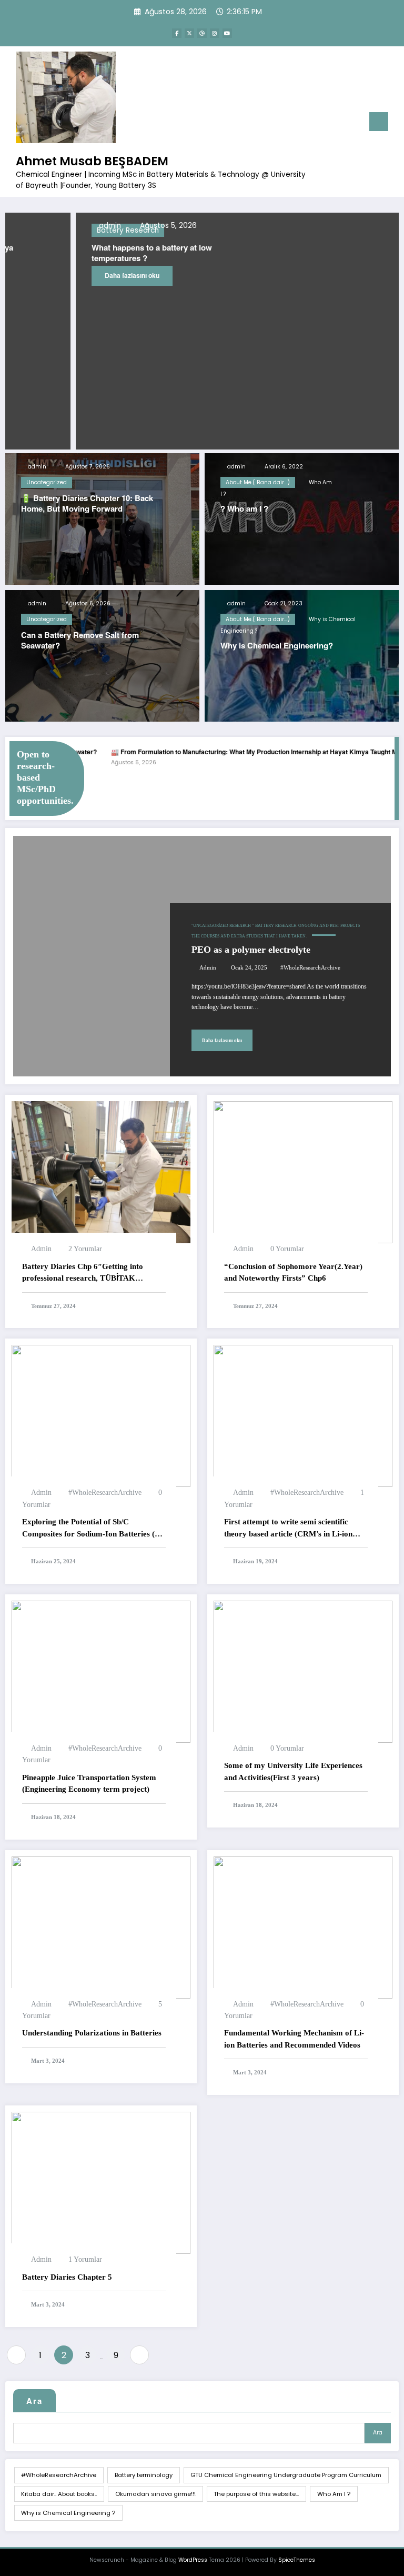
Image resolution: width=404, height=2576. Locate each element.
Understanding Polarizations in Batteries (92, 2033)
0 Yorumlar (287, 1249)
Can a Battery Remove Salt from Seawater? (80, 640)
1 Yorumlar (85, 2259)
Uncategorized (47, 482)
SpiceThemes (297, 2560)
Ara (34, 2401)
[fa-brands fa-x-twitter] (189, 33)
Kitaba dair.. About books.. (59, 2494)
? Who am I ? (244, 509)
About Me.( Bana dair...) (258, 482)
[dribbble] (202, 33)
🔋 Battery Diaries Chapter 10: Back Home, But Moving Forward (87, 503)
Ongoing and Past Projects (329, 926)
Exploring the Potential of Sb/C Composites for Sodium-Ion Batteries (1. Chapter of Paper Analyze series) (92, 1529)
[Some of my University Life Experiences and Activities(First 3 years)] (303, 1671)
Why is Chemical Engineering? (277, 646)
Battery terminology (144, 2475)
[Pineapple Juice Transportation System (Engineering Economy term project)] (101, 1671)
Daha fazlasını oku (62, 275)
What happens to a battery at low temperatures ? (81, 253)
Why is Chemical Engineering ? (68, 2513)
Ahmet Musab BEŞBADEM (92, 161)
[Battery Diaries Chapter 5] (101, 2182)
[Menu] (379, 122)
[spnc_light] (353, 123)
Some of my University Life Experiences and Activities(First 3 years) (293, 1771)
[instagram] (215, 33)
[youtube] (227, 33)
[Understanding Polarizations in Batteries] (101, 1927)
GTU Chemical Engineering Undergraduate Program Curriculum (286, 2475)
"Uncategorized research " (223, 926)
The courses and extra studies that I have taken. (249, 936)
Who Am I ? (334, 2494)
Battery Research (276, 926)
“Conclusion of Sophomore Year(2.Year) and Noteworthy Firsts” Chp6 (293, 1272)
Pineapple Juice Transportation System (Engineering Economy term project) (89, 1784)
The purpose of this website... (256, 2494)
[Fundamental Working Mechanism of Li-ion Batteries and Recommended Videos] (303, 1927)
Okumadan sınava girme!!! (155, 2494)
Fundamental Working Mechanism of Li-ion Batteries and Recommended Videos (294, 2039)
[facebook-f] (177, 33)
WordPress (193, 2560)
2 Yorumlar (85, 1249)
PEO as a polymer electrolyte (251, 950)
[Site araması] (337, 124)
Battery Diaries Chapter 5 (67, 2277)
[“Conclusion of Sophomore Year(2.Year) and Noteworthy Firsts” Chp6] (303, 1172)
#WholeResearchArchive (310, 968)
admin (36, 467)
